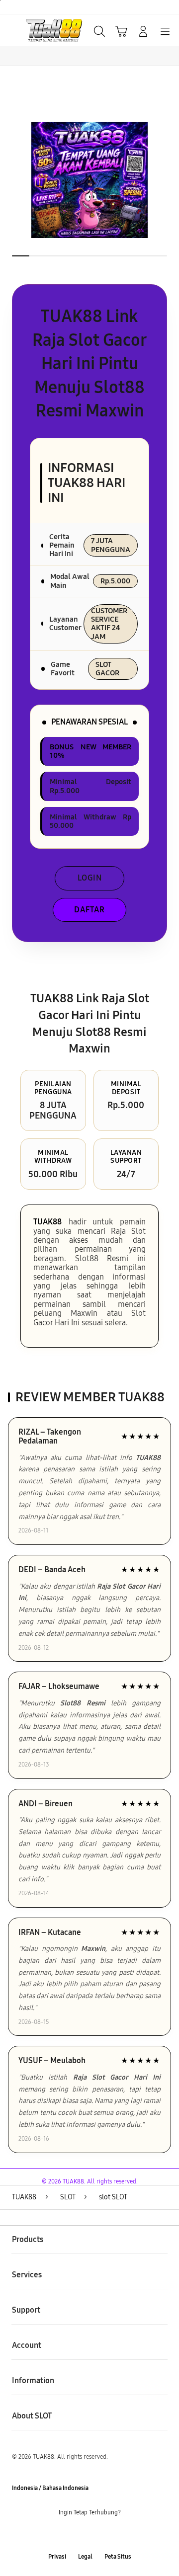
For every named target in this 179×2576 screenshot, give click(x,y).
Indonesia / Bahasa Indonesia (50, 2488)
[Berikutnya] (169, 180)
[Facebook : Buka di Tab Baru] (60, 2535)
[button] (121, 31)
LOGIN (90, 878)
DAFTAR (89, 910)
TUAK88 (47, 1222)
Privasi (57, 2557)
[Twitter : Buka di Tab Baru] (80, 2535)
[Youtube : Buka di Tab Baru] (119, 2535)
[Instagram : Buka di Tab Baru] (99, 2535)
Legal (85, 2557)
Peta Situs (118, 2557)
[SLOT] (30, 30)
